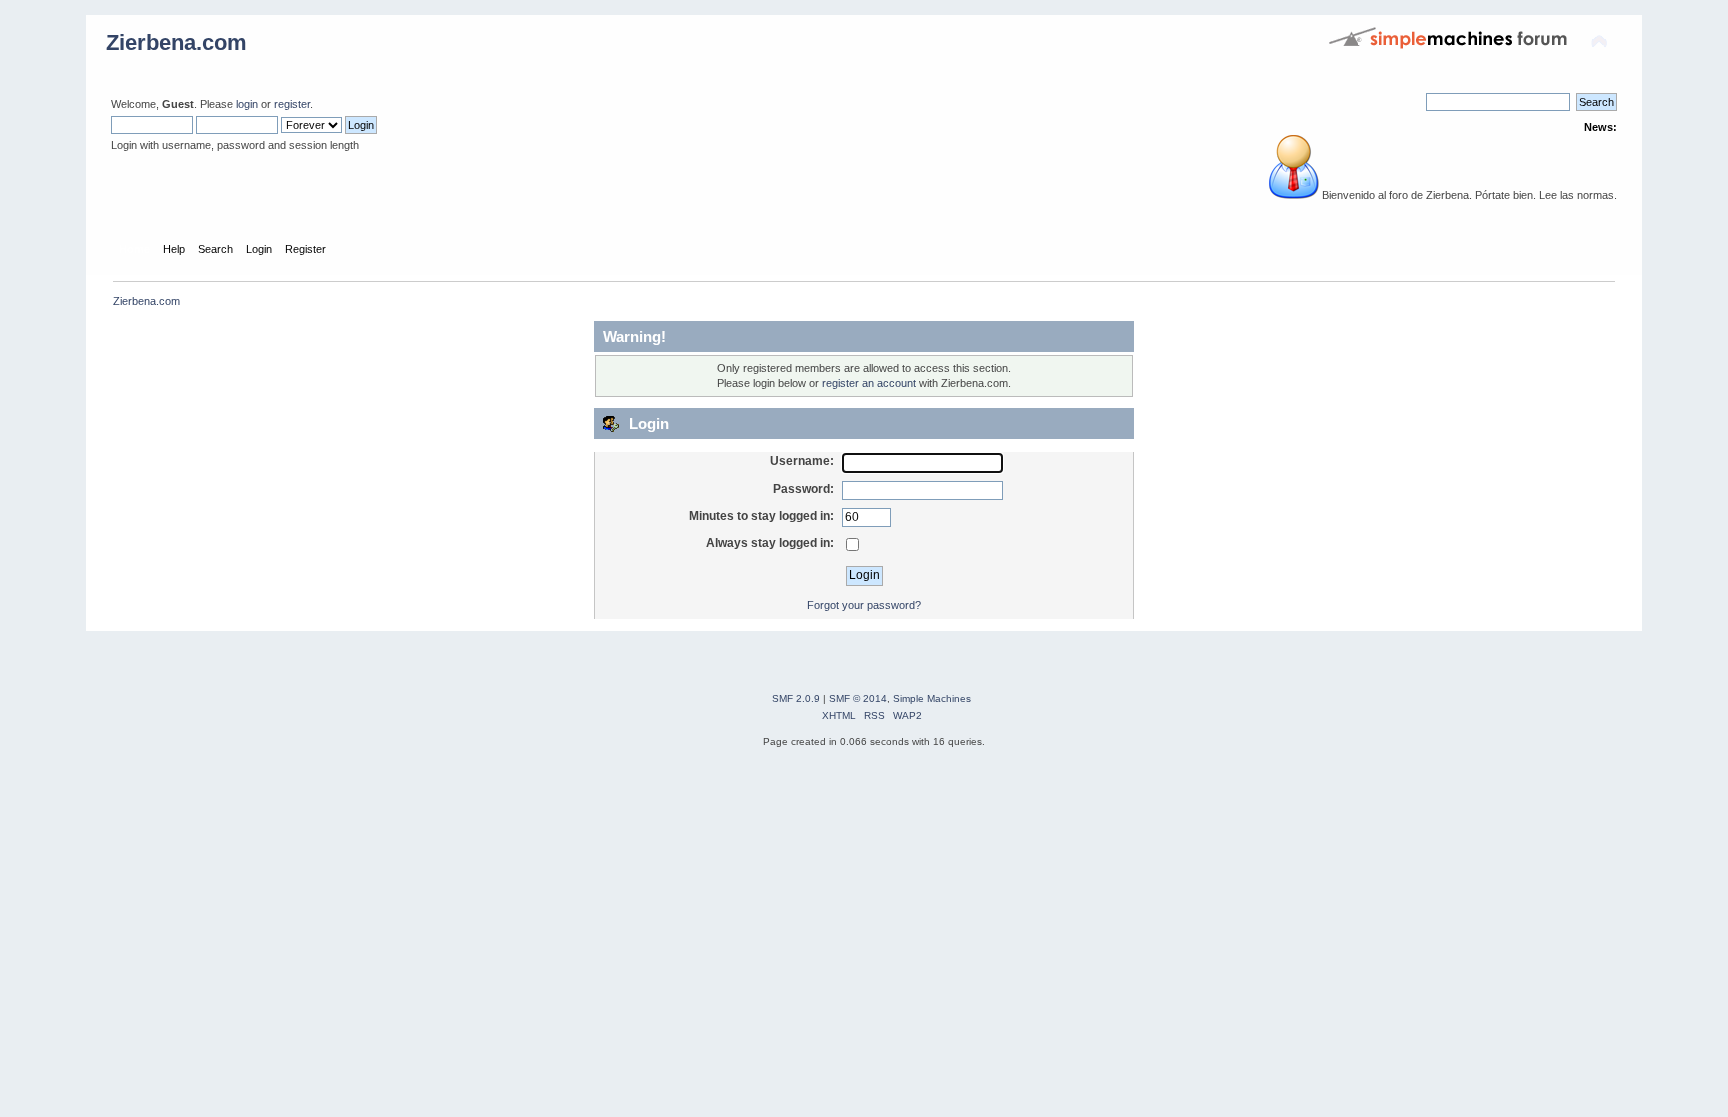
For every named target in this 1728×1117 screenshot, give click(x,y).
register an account (869, 383)
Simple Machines (932, 698)
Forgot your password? (864, 605)
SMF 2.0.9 (796, 698)
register (292, 104)
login (247, 104)
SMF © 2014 (858, 698)
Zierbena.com (176, 42)
